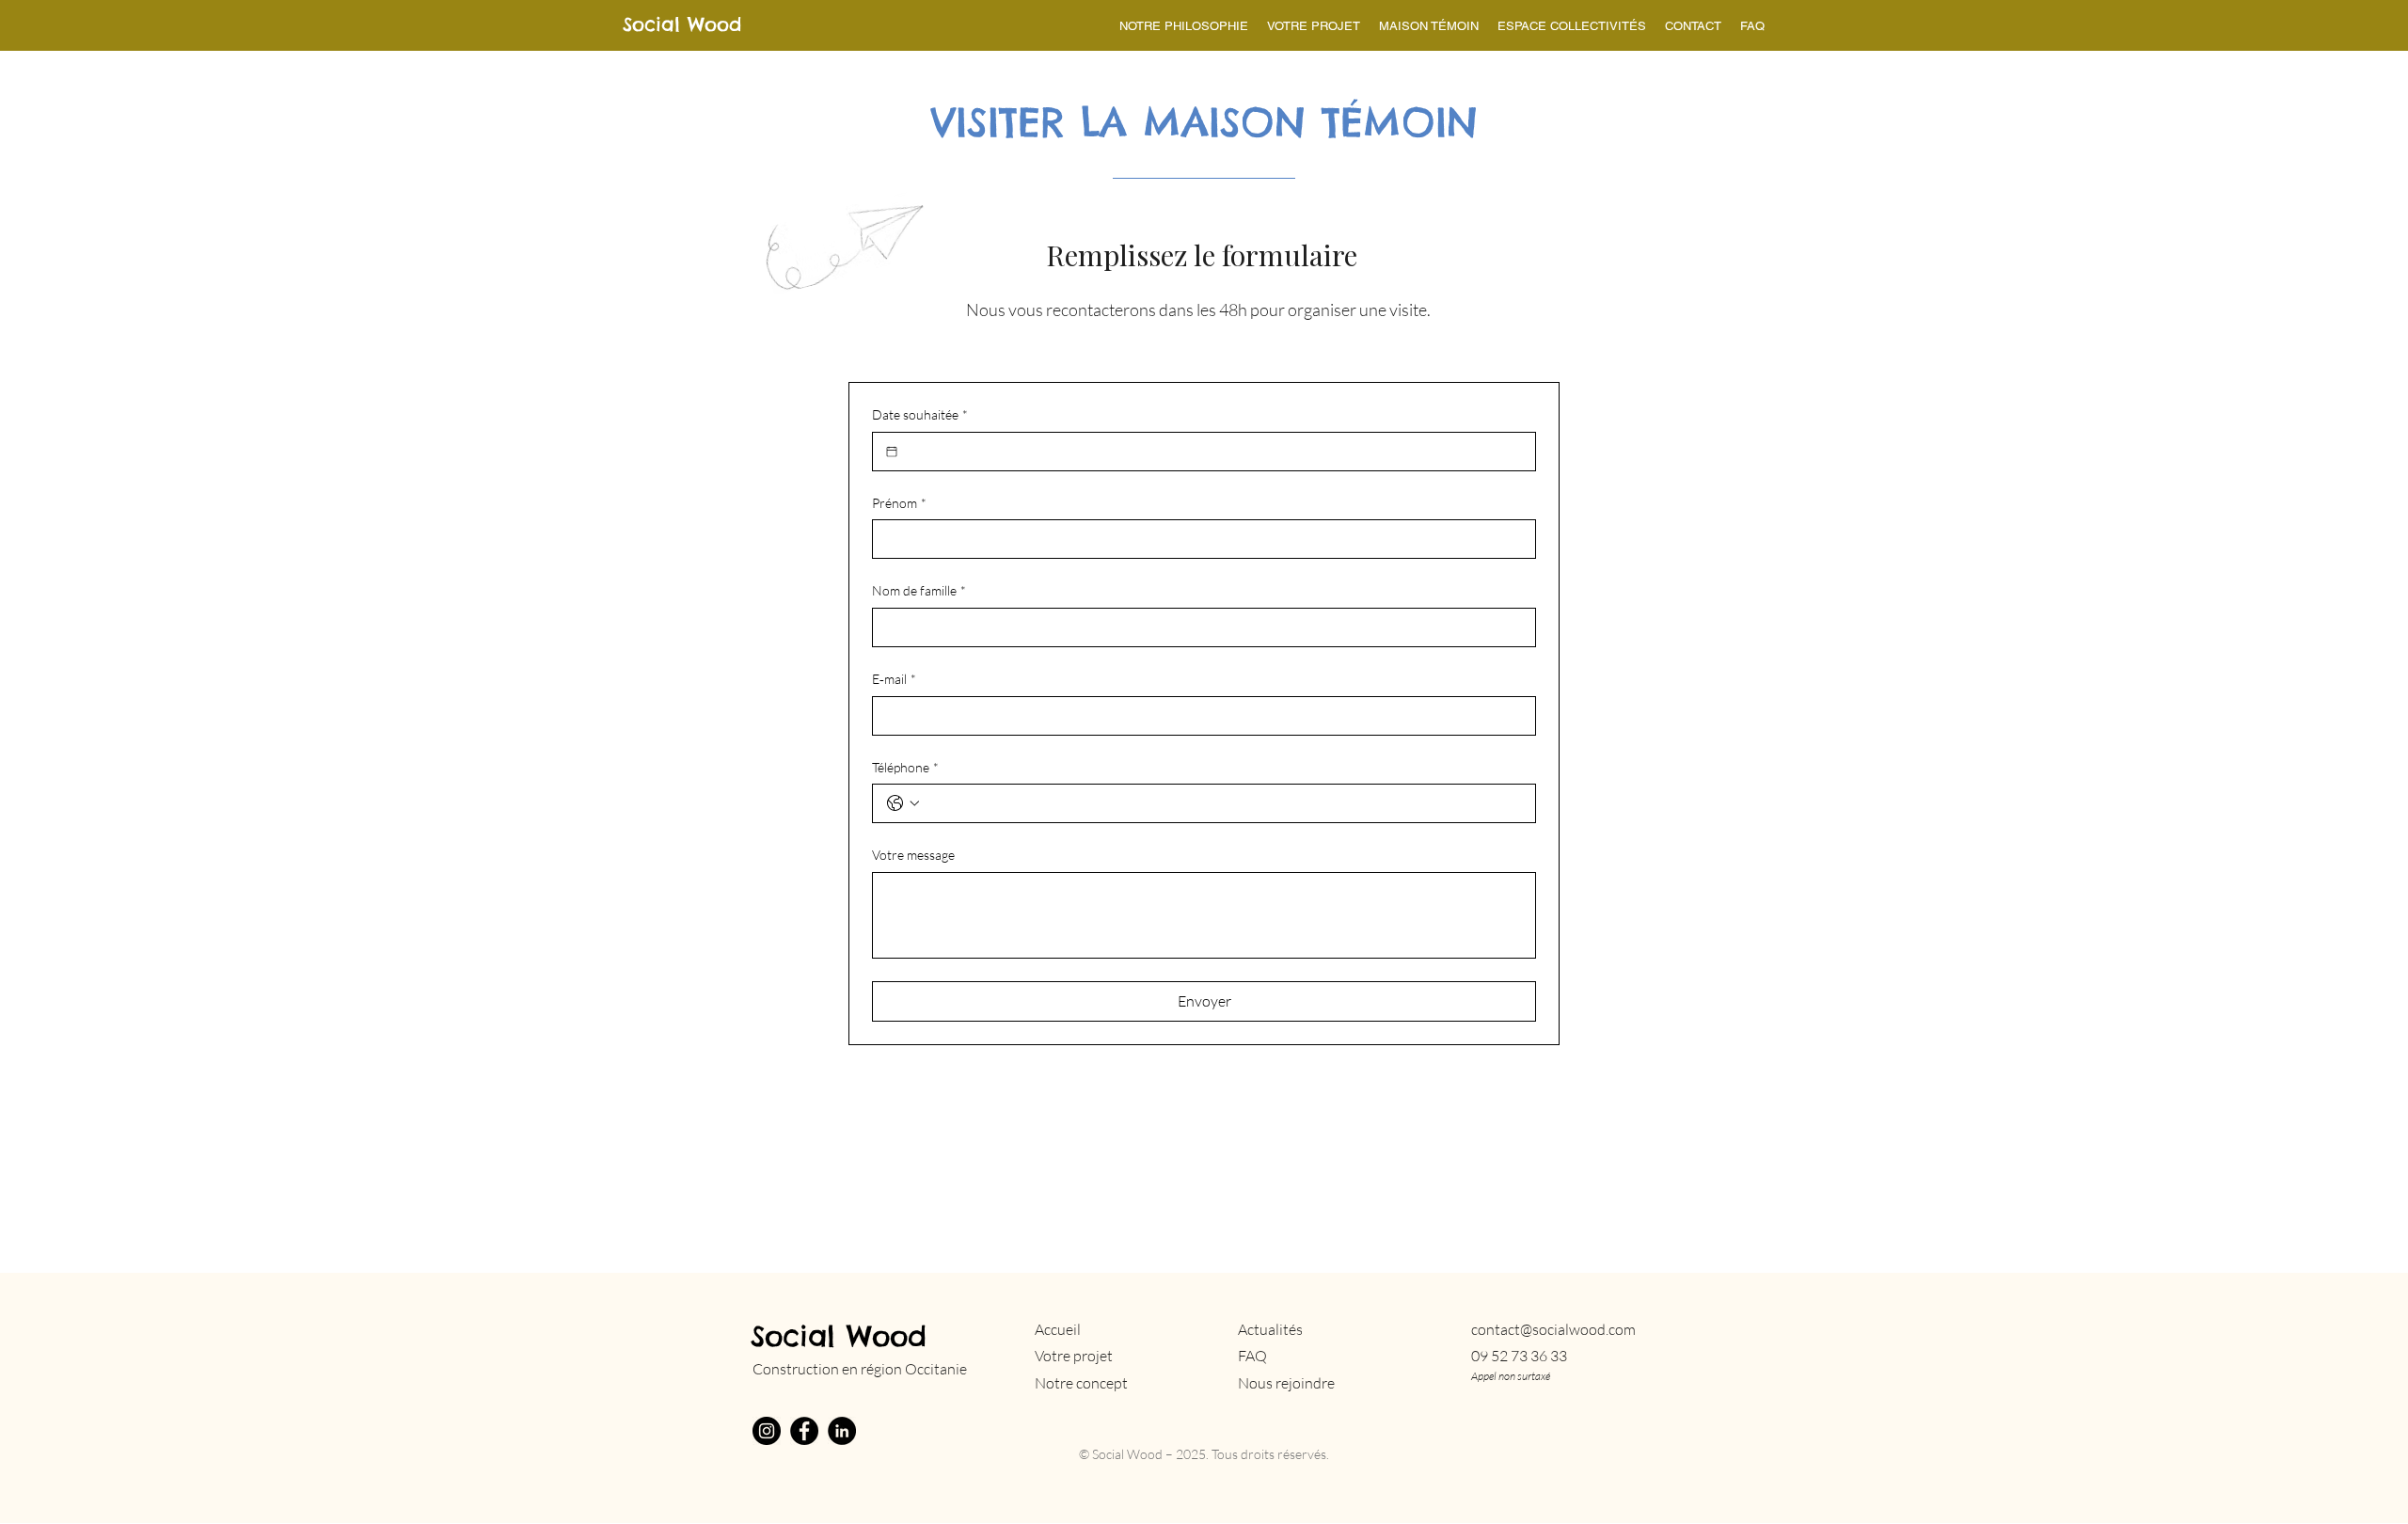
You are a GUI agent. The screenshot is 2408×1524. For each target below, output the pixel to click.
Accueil (1058, 1329)
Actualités (1270, 1329)
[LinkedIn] (842, 1431)
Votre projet (1074, 1356)
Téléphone (905, 767)
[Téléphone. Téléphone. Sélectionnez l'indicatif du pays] (903, 803)
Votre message (913, 855)
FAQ (1252, 1356)
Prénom (899, 503)
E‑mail (894, 679)
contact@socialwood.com (1553, 1329)
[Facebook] (804, 1431)
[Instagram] (767, 1431)
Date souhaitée (920, 414)
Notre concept (1081, 1383)
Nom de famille (919, 590)
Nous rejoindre (1286, 1383)
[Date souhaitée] (892, 452)
